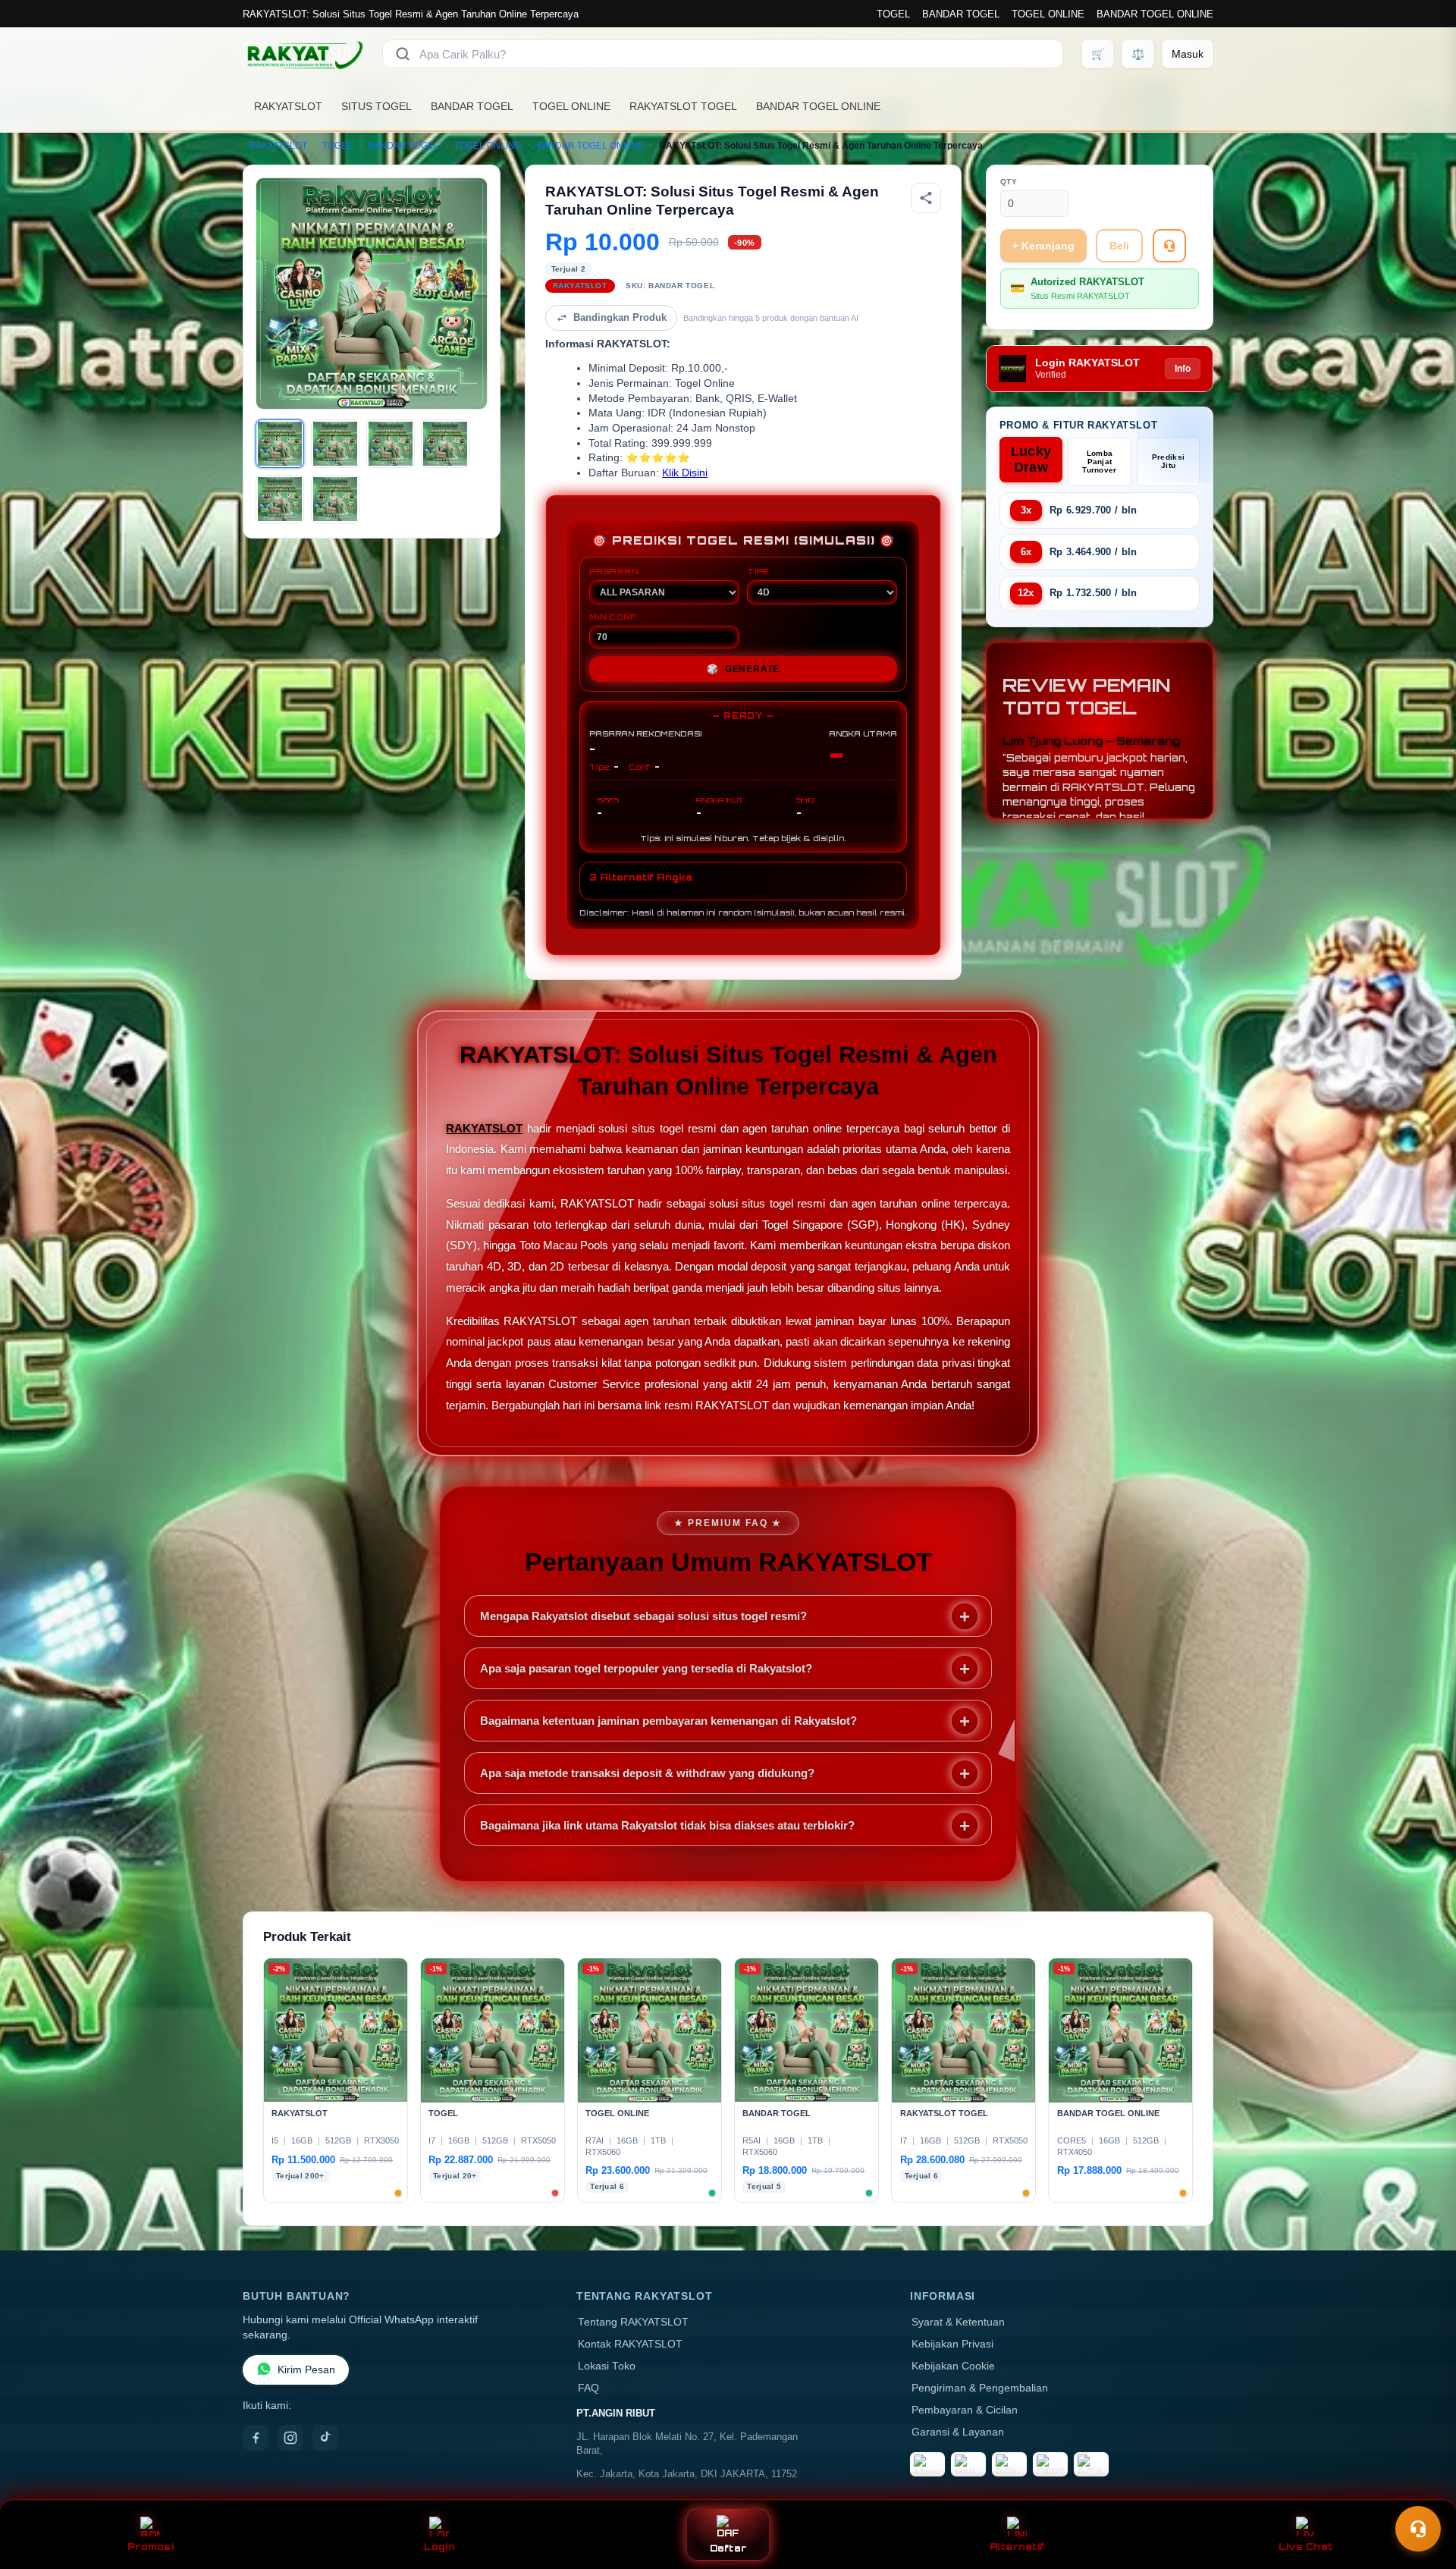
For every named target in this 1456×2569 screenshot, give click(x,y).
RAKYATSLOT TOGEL (683, 106)
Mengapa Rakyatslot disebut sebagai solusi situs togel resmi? (643, 1616)
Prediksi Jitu (1168, 461)
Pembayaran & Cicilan (965, 2410)
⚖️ (1138, 54)
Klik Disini (685, 473)
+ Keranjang (1043, 246)
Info (1183, 369)
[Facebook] (256, 2438)
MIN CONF (613, 617)
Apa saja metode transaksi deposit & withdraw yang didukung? (647, 1773)
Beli (1119, 246)
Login (439, 2547)
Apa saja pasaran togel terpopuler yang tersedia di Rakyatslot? (646, 1668)
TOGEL (893, 14)
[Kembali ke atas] (1423, 2492)
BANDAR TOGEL (961, 14)
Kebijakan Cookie (953, 2366)
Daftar (728, 2548)
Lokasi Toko (607, 2366)
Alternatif (1017, 2547)
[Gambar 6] (335, 499)
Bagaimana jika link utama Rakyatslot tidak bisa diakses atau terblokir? (667, 1825)
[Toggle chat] (1418, 2529)
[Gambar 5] (280, 499)
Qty (1009, 182)
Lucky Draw (1031, 459)
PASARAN (614, 571)
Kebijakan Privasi (952, 2344)
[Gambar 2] (335, 444)
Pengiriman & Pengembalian (980, 2388)
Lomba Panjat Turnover (1099, 462)
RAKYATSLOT (288, 106)
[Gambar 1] (280, 444)
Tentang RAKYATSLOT (633, 2322)
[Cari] (403, 54)
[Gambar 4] (445, 444)
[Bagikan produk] (926, 198)
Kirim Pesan (306, 2370)
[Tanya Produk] (1169, 246)
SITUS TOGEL (377, 106)
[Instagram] (290, 2438)
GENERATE (743, 669)
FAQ (588, 2388)
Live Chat (1305, 2547)
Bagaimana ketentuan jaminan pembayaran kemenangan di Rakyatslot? (668, 1721)
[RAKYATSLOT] (303, 54)
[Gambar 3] (391, 444)
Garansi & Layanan (958, 2432)
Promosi (151, 2547)
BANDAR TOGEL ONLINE (1155, 14)
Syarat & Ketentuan (958, 2322)
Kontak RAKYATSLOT (630, 2344)
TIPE (758, 571)
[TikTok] (325, 2438)
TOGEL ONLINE (1048, 14)
